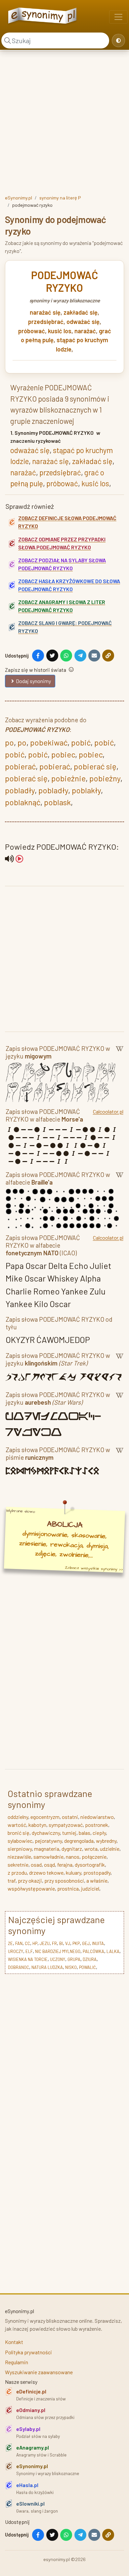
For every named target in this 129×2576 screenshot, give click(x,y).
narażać (85, 331)
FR (54, 1943)
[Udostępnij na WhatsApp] (66, 656)
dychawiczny (46, 1833)
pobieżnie (68, 778)
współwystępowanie (31, 1888)
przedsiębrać (46, 322)
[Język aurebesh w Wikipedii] (120, 1400)
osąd (49, 1865)
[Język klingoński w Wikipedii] (120, 1361)
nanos (73, 1857)
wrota (91, 1849)
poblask (57, 802)
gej (86, 1943)
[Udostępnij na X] (52, 656)
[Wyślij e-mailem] (94, 656)
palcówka (93, 1951)
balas (85, 1833)
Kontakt (14, 2342)
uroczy (16, 1951)
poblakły (86, 790)
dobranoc (19, 1967)
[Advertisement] (64, 121)
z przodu (17, 1873)
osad (36, 1865)
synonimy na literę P (60, 198)
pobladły (20, 790)
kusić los (60, 331)
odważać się (83, 322)
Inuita (98, 1943)
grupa (74, 1959)
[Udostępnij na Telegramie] (80, 656)
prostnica (68, 1888)
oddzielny (18, 1817)
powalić (87, 1967)
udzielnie (110, 1849)
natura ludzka (47, 1967)
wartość (17, 1825)
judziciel (90, 1888)
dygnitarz (72, 1849)
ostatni (70, 1817)
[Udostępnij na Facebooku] (38, 656)
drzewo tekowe (46, 1873)
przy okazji (30, 1880)
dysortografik (90, 1865)
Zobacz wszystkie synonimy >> (94, 1568)
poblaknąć (23, 802)
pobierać (20, 766)
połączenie (94, 1857)
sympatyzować (66, 1825)
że (10, 1943)
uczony (58, 1959)
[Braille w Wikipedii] (120, 1180)
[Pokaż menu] (118, 17)
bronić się (19, 1833)
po (9, 742)
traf (12, 1880)
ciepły (99, 1833)
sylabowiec (20, 1841)
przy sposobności (64, 1880)
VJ (68, 1943)
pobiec (63, 754)
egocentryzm (45, 1817)
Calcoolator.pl (108, 1111)
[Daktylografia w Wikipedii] (120, 1054)
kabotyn (37, 1825)
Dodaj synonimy (33, 681)
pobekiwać (49, 742)
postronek (97, 1825)
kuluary (73, 1873)
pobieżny (105, 778)
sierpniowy (20, 1849)
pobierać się (95, 766)
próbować (32, 331)
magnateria (47, 1849)
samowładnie (48, 1857)
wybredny (106, 1841)
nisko (71, 1967)
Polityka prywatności (28, 2352)
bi (61, 1943)
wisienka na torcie (28, 1959)
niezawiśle (19, 1857)
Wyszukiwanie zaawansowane (39, 2372)
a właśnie (97, 1880)
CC (27, 1943)
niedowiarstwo (97, 1817)
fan (19, 1943)
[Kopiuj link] (108, 656)
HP (35, 1943)
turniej (69, 1833)
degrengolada (79, 1841)
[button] (14, 859)
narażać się (45, 312)
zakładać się (81, 312)
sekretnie (18, 1865)
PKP (76, 1943)
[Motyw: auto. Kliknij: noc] (118, 40)
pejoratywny (48, 1841)
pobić (81, 742)
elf (29, 1951)
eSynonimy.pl (19, 198)
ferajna (65, 1865)
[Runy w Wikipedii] (120, 1455)
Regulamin (17, 2362)
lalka (113, 1951)
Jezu (45, 1943)
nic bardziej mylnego (58, 1951)
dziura (90, 1959)
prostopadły (97, 1873)
